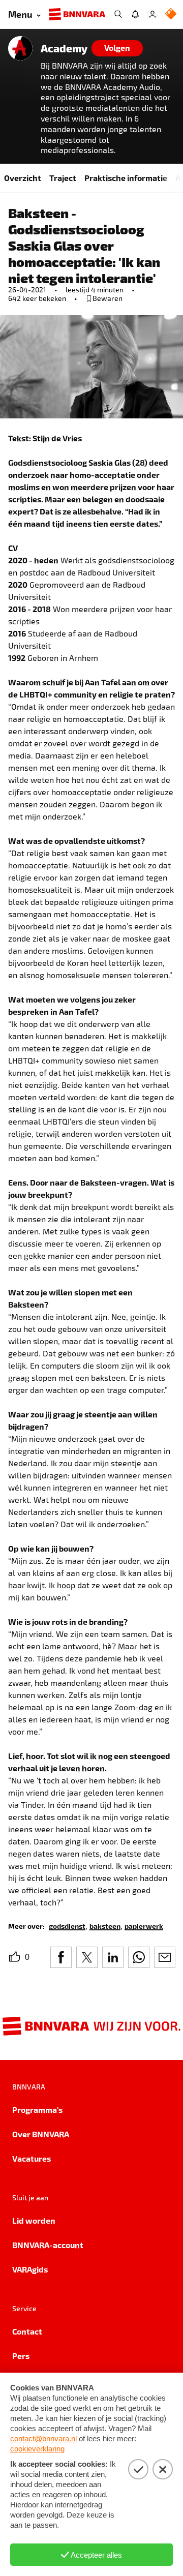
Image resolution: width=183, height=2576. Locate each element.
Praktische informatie (126, 178)
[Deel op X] (87, 1957)
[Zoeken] (118, 14)
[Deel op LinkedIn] (113, 1957)
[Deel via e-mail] (165, 1957)
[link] (67, 1926)
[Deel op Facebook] (61, 1957)
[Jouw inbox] (135, 14)
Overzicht (23, 178)
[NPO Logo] (171, 14)
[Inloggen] (152, 14)
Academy (64, 48)
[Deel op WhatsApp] (139, 1957)
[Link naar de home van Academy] (20, 48)
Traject (63, 178)
